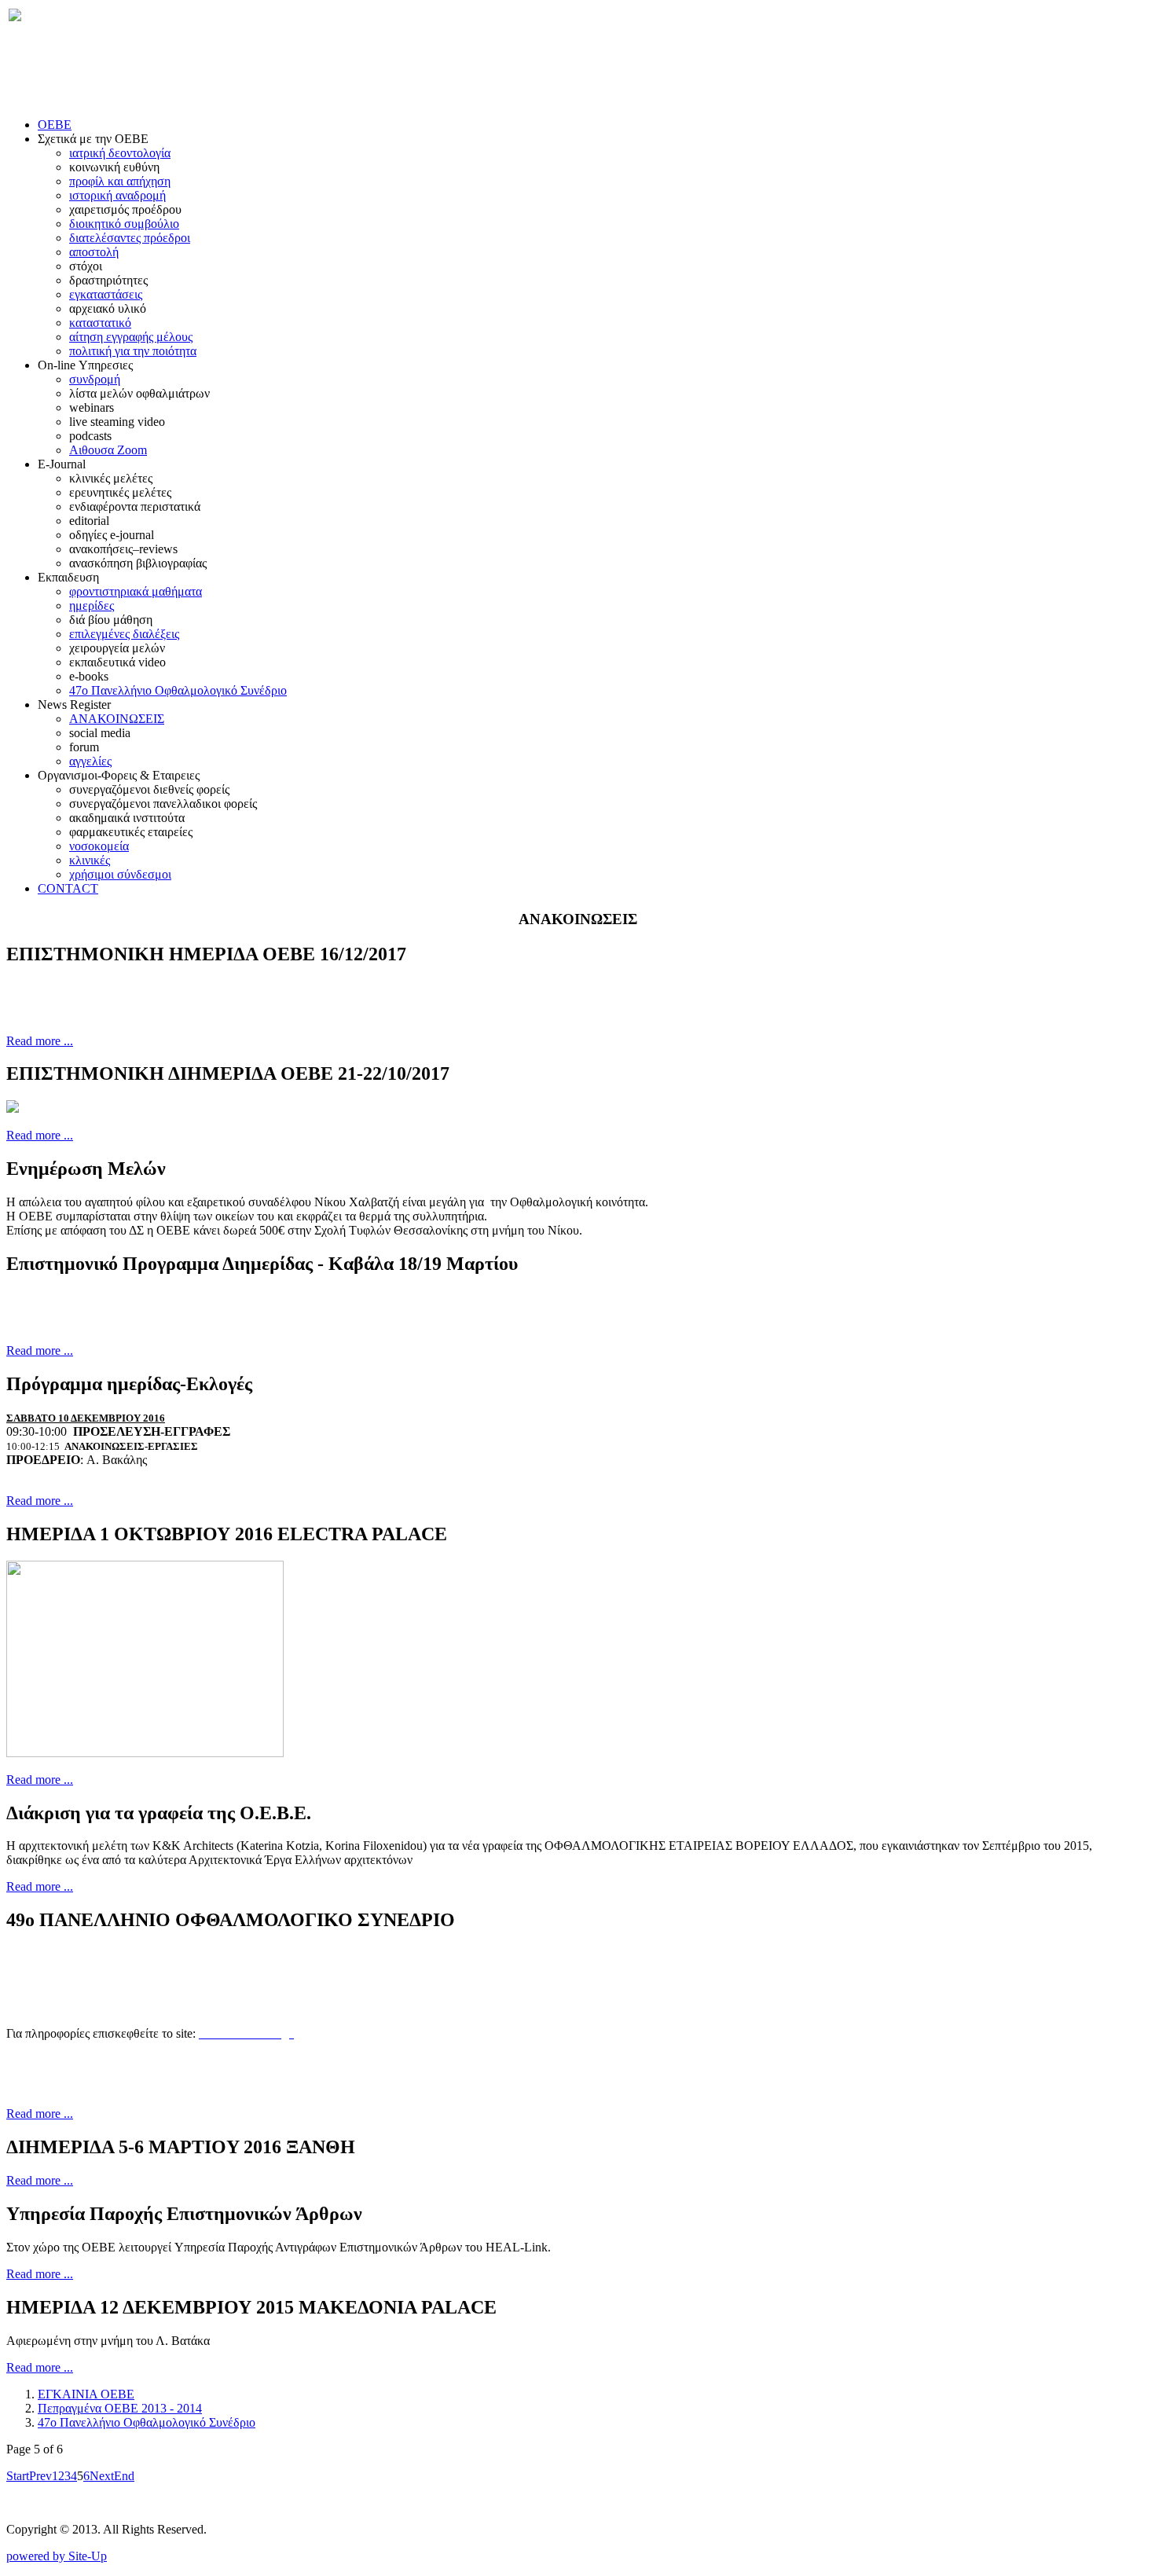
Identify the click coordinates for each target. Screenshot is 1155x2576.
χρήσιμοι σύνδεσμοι (120, 874)
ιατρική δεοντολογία (120, 153)
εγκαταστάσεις (106, 294)
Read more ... (40, 1041)
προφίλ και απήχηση (120, 181)
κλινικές (90, 860)
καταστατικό (100, 323)
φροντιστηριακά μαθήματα (136, 591)
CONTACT (68, 888)
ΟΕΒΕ (55, 125)
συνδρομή (95, 379)
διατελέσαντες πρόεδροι (130, 238)
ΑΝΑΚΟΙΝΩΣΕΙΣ (117, 719)
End (124, 2476)
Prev (40, 2476)
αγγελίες (90, 761)
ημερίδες (92, 605)
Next (102, 2476)
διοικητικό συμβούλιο (124, 224)
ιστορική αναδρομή (117, 195)
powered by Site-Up (57, 2556)
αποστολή (94, 252)
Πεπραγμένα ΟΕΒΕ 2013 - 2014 (120, 2408)
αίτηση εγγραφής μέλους (131, 337)
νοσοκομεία (99, 846)
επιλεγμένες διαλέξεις (124, 634)
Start (18, 2476)
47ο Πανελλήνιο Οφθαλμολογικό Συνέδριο (178, 690)
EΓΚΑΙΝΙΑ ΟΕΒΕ (86, 2394)
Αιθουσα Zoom (108, 450)
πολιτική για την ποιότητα (133, 351)
